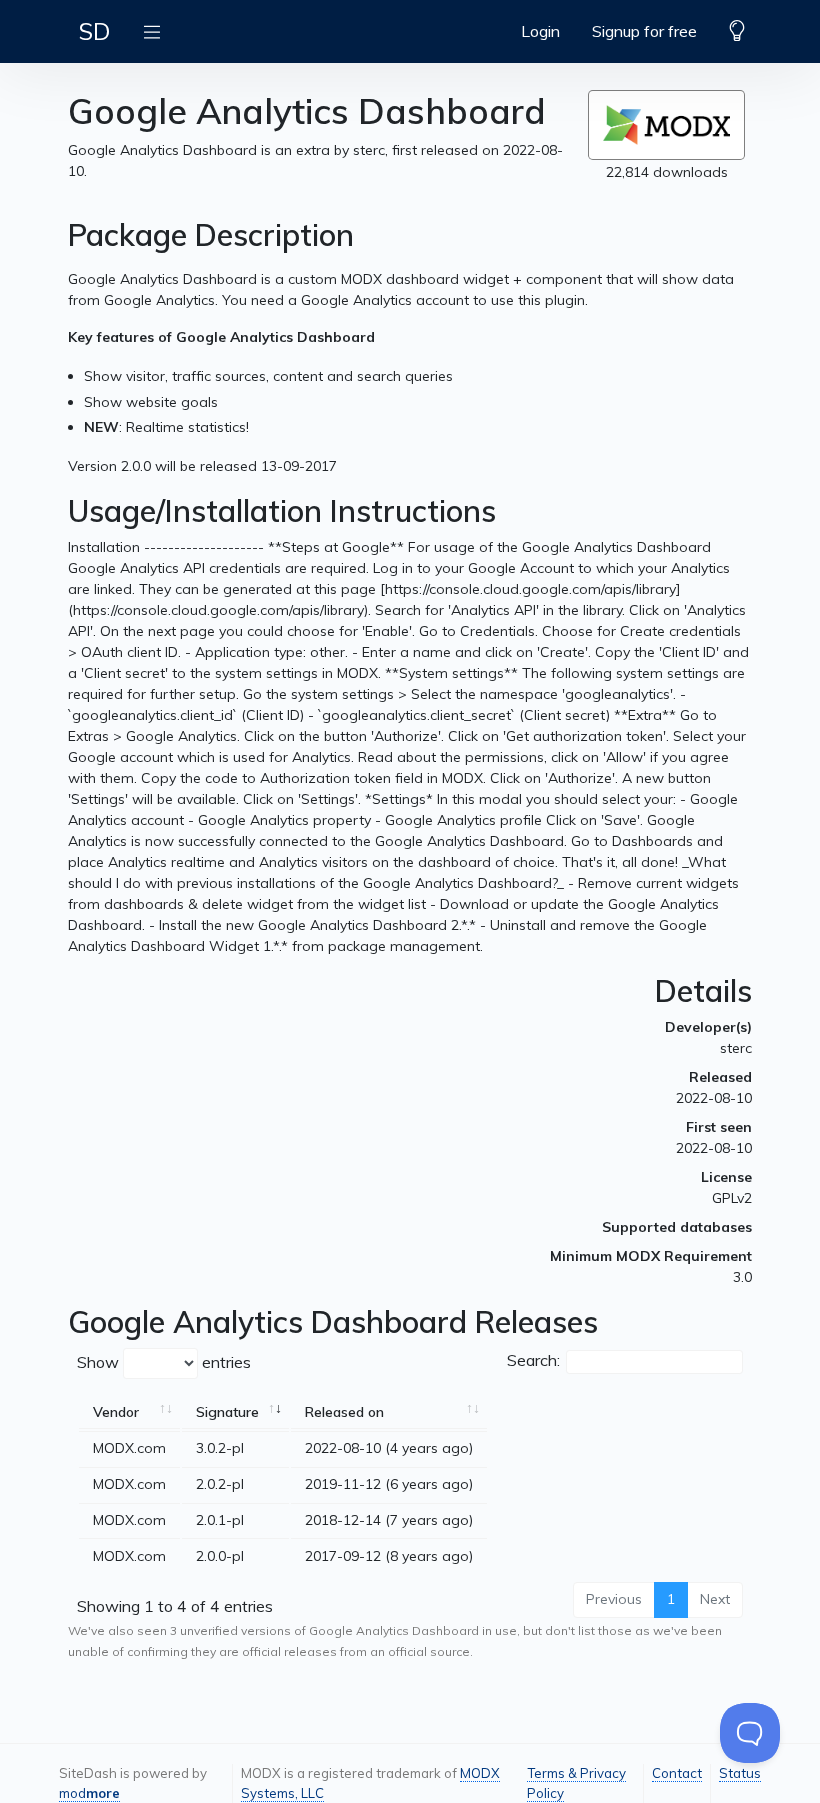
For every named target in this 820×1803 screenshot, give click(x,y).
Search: (533, 1360)
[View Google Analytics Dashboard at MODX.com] (666, 125)
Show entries (164, 1362)
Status (740, 1773)
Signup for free (644, 31)
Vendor (116, 1412)
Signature (227, 1412)
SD (94, 31)
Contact (677, 1773)
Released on (344, 1412)
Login (540, 31)
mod (89, 1793)
